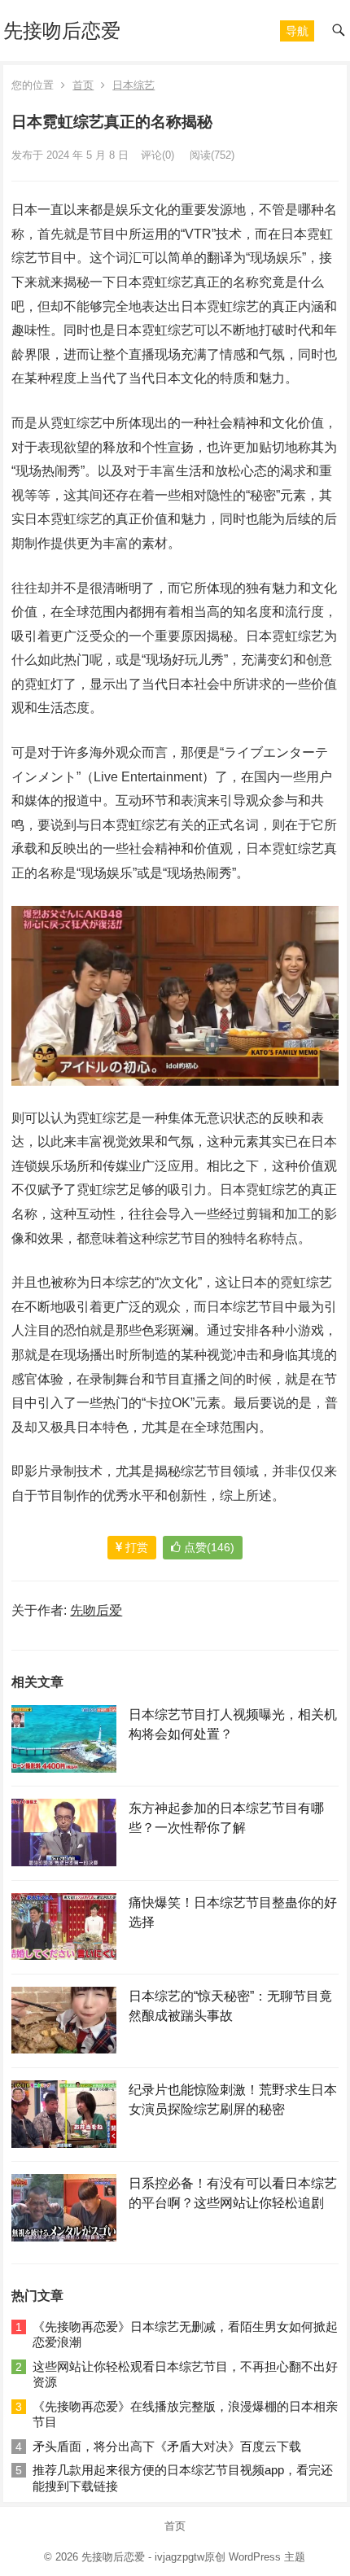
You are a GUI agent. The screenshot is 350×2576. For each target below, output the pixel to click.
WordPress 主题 (267, 2557)
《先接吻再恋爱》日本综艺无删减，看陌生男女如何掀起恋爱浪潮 (185, 2335)
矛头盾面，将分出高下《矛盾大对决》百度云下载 (167, 2446)
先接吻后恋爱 (62, 31)
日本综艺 (133, 85)
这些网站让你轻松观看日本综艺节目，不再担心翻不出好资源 (185, 2375)
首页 (83, 85)
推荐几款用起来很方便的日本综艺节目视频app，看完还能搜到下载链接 (183, 2478)
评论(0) (157, 155)
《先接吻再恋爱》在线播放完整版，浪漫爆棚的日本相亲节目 (185, 2414)
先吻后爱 (96, 1610)
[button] (297, 31)
